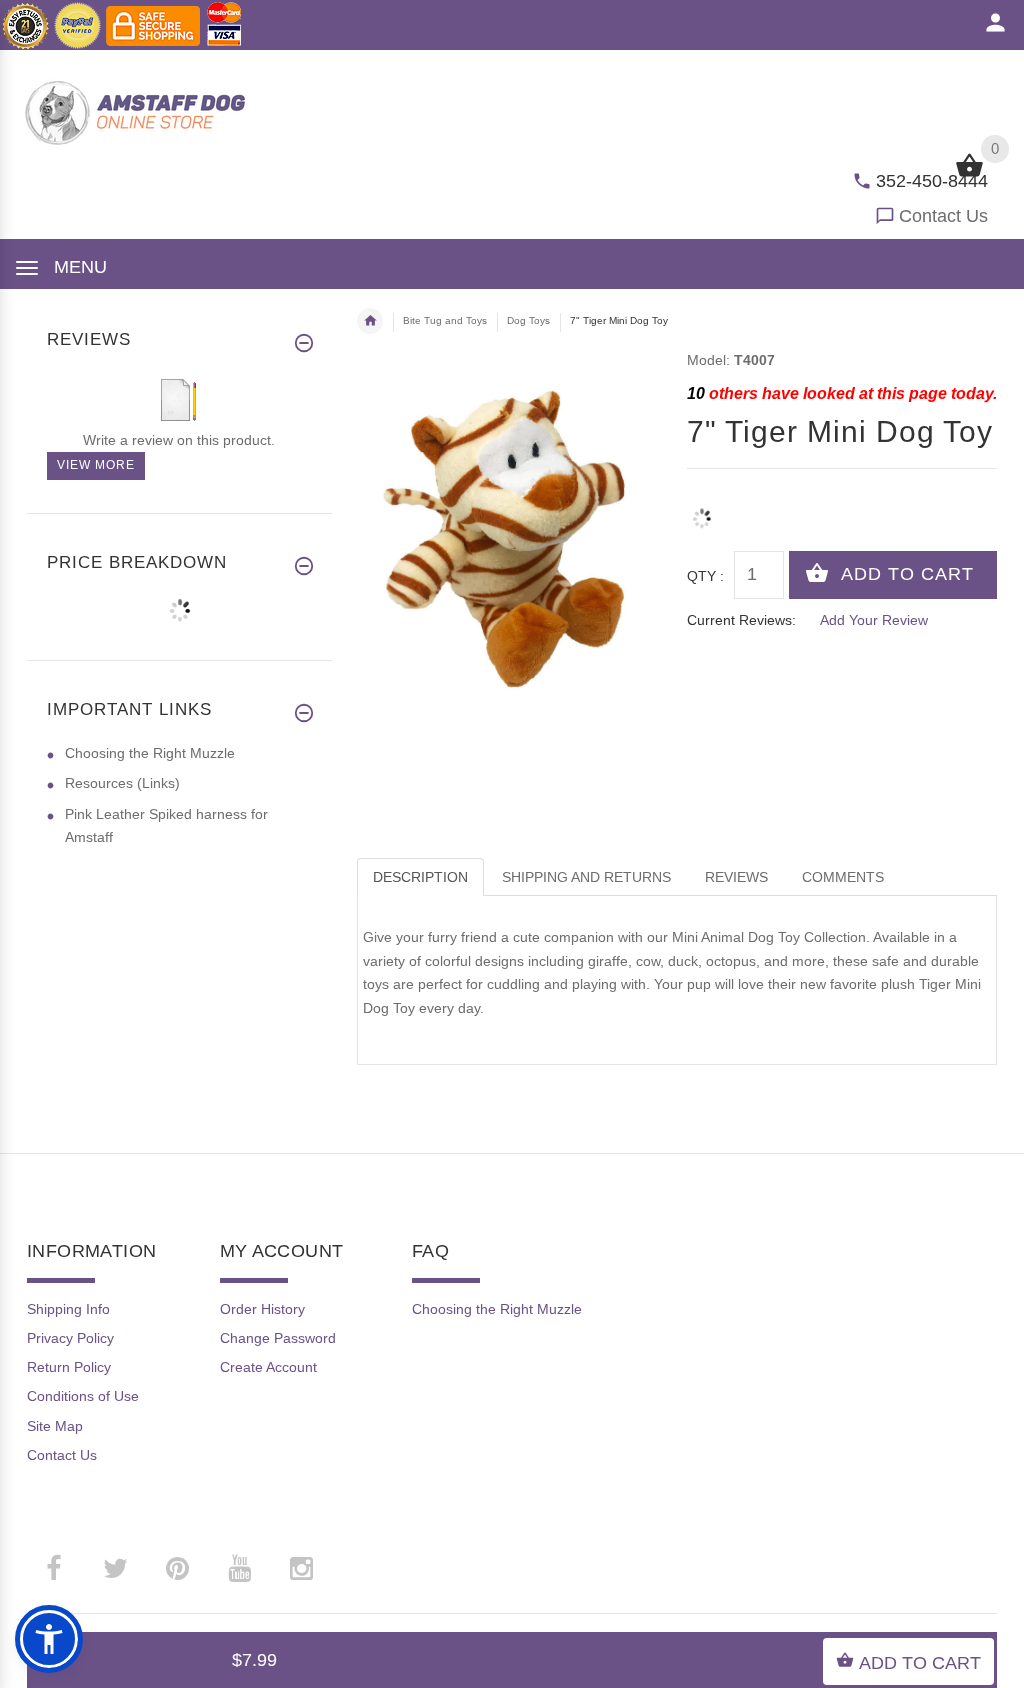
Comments (843, 877)
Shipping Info (68, 1309)
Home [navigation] (370, 321)
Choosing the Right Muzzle (150, 753)
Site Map (55, 1426)
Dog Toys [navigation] (528, 320)
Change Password (278, 1338)
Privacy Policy (70, 1338)
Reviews (736, 877)
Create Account (268, 1367)
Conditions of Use (83, 1396)
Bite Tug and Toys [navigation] (445, 320)
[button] (49, 1639)
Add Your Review (874, 620)
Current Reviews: (741, 620)
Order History (262, 1309)
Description (420, 877)
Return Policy (69, 1367)
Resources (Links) (122, 783)
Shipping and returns (586, 877)
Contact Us (943, 216)
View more (96, 465)
